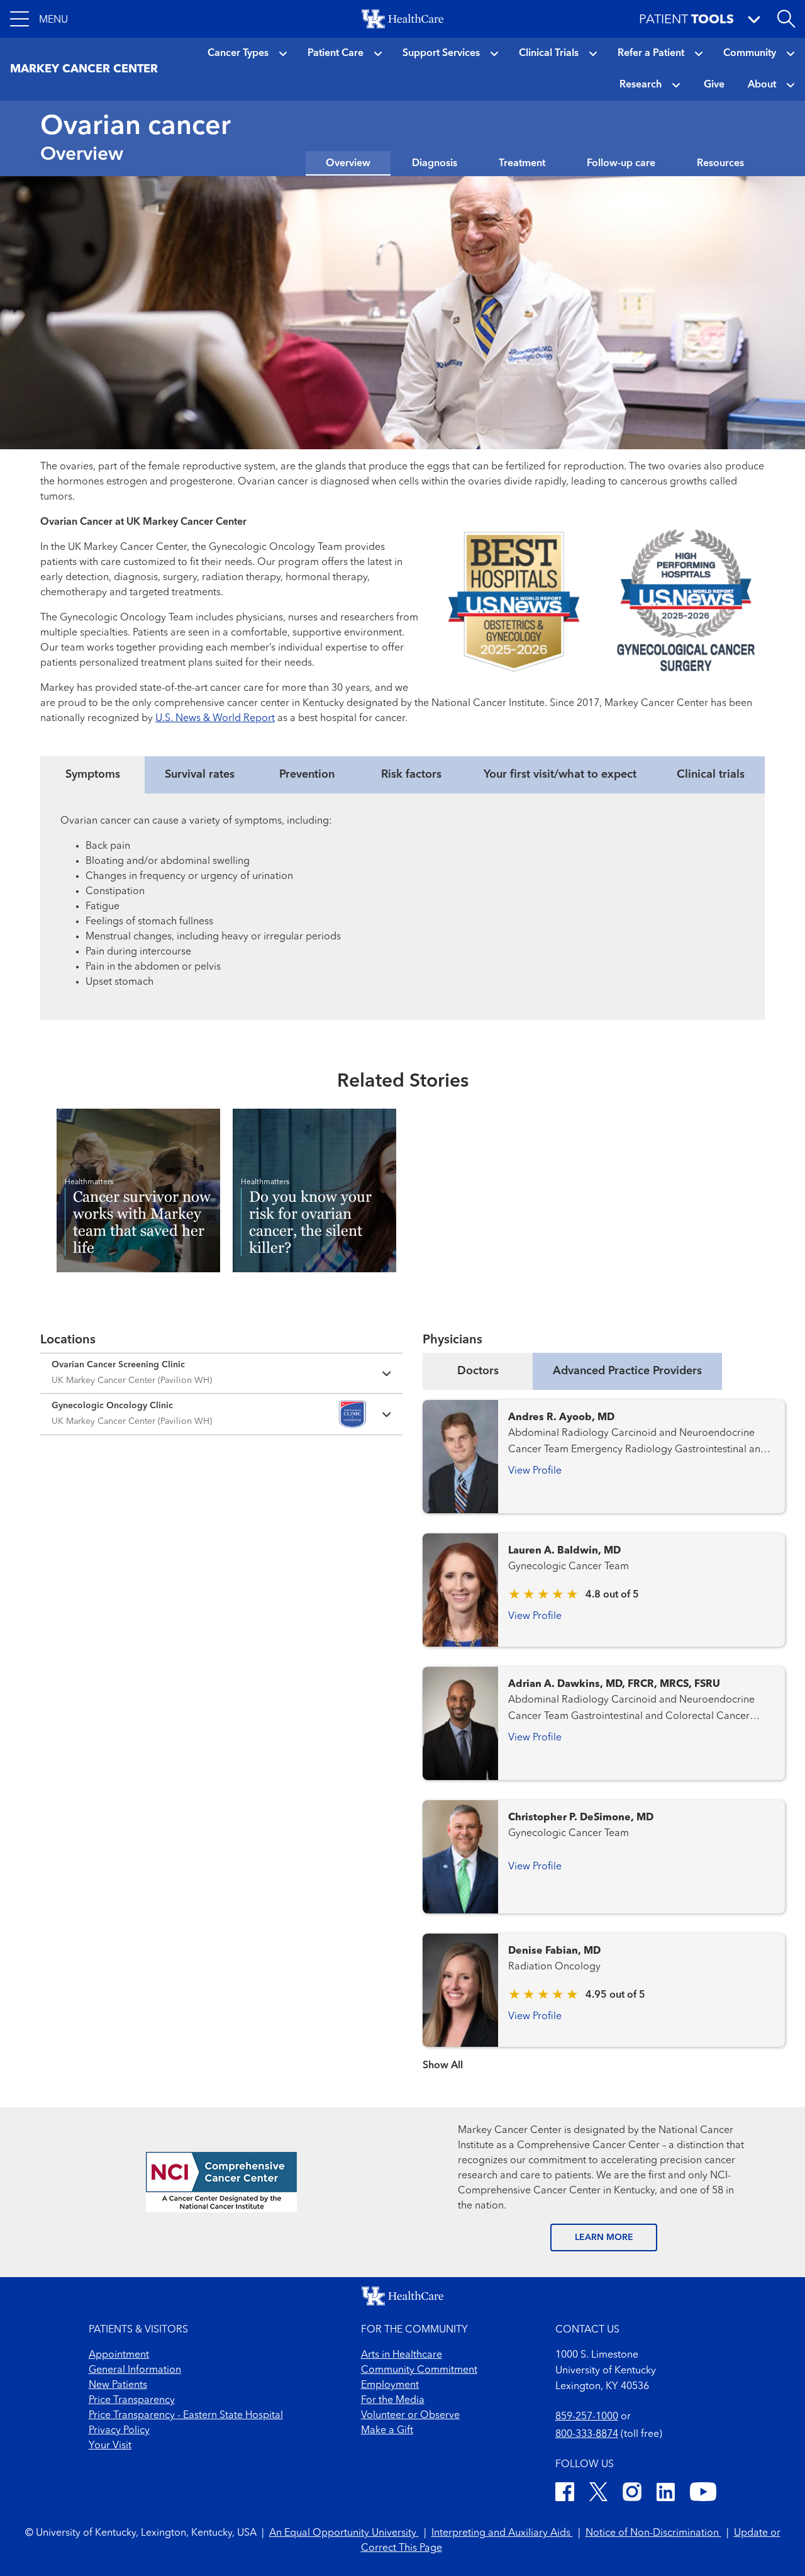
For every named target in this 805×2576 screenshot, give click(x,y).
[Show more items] (604, 2057)
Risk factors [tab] (411, 775)
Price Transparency (132, 2400)
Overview (348, 164)
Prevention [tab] (307, 775)
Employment (390, 2385)
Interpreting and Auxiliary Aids (502, 2533)
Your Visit (110, 2446)
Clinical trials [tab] (711, 775)
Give (714, 85)
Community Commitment (419, 2370)
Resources (720, 164)
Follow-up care (621, 164)
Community (750, 53)
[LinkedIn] (666, 2494)
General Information (135, 2370)
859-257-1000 (587, 2417)
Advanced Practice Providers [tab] (627, 1371)
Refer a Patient (651, 53)
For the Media (393, 2400)
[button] (39, 19)
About (762, 85)
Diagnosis (435, 164)
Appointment (119, 2355)
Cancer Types (238, 53)
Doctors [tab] (478, 1371)
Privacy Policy (119, 2431)
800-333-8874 (587, 2434)
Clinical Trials (549, 53)
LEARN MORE (604, 2237)
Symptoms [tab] (93, 775)
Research (641, 85)
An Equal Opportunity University (344, 2533)
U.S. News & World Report (215, 719)
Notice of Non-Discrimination (653, 2533)
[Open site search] (786, 19)
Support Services (441, 53)
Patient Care (336, 53)
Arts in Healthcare (402, 2355)
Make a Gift (387, 2431)
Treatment (522, 164)
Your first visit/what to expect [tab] (560, 775)
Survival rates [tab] (200, 775)
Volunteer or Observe (410, 2416)
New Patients (118, 2385)
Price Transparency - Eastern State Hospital (186, 2416)
